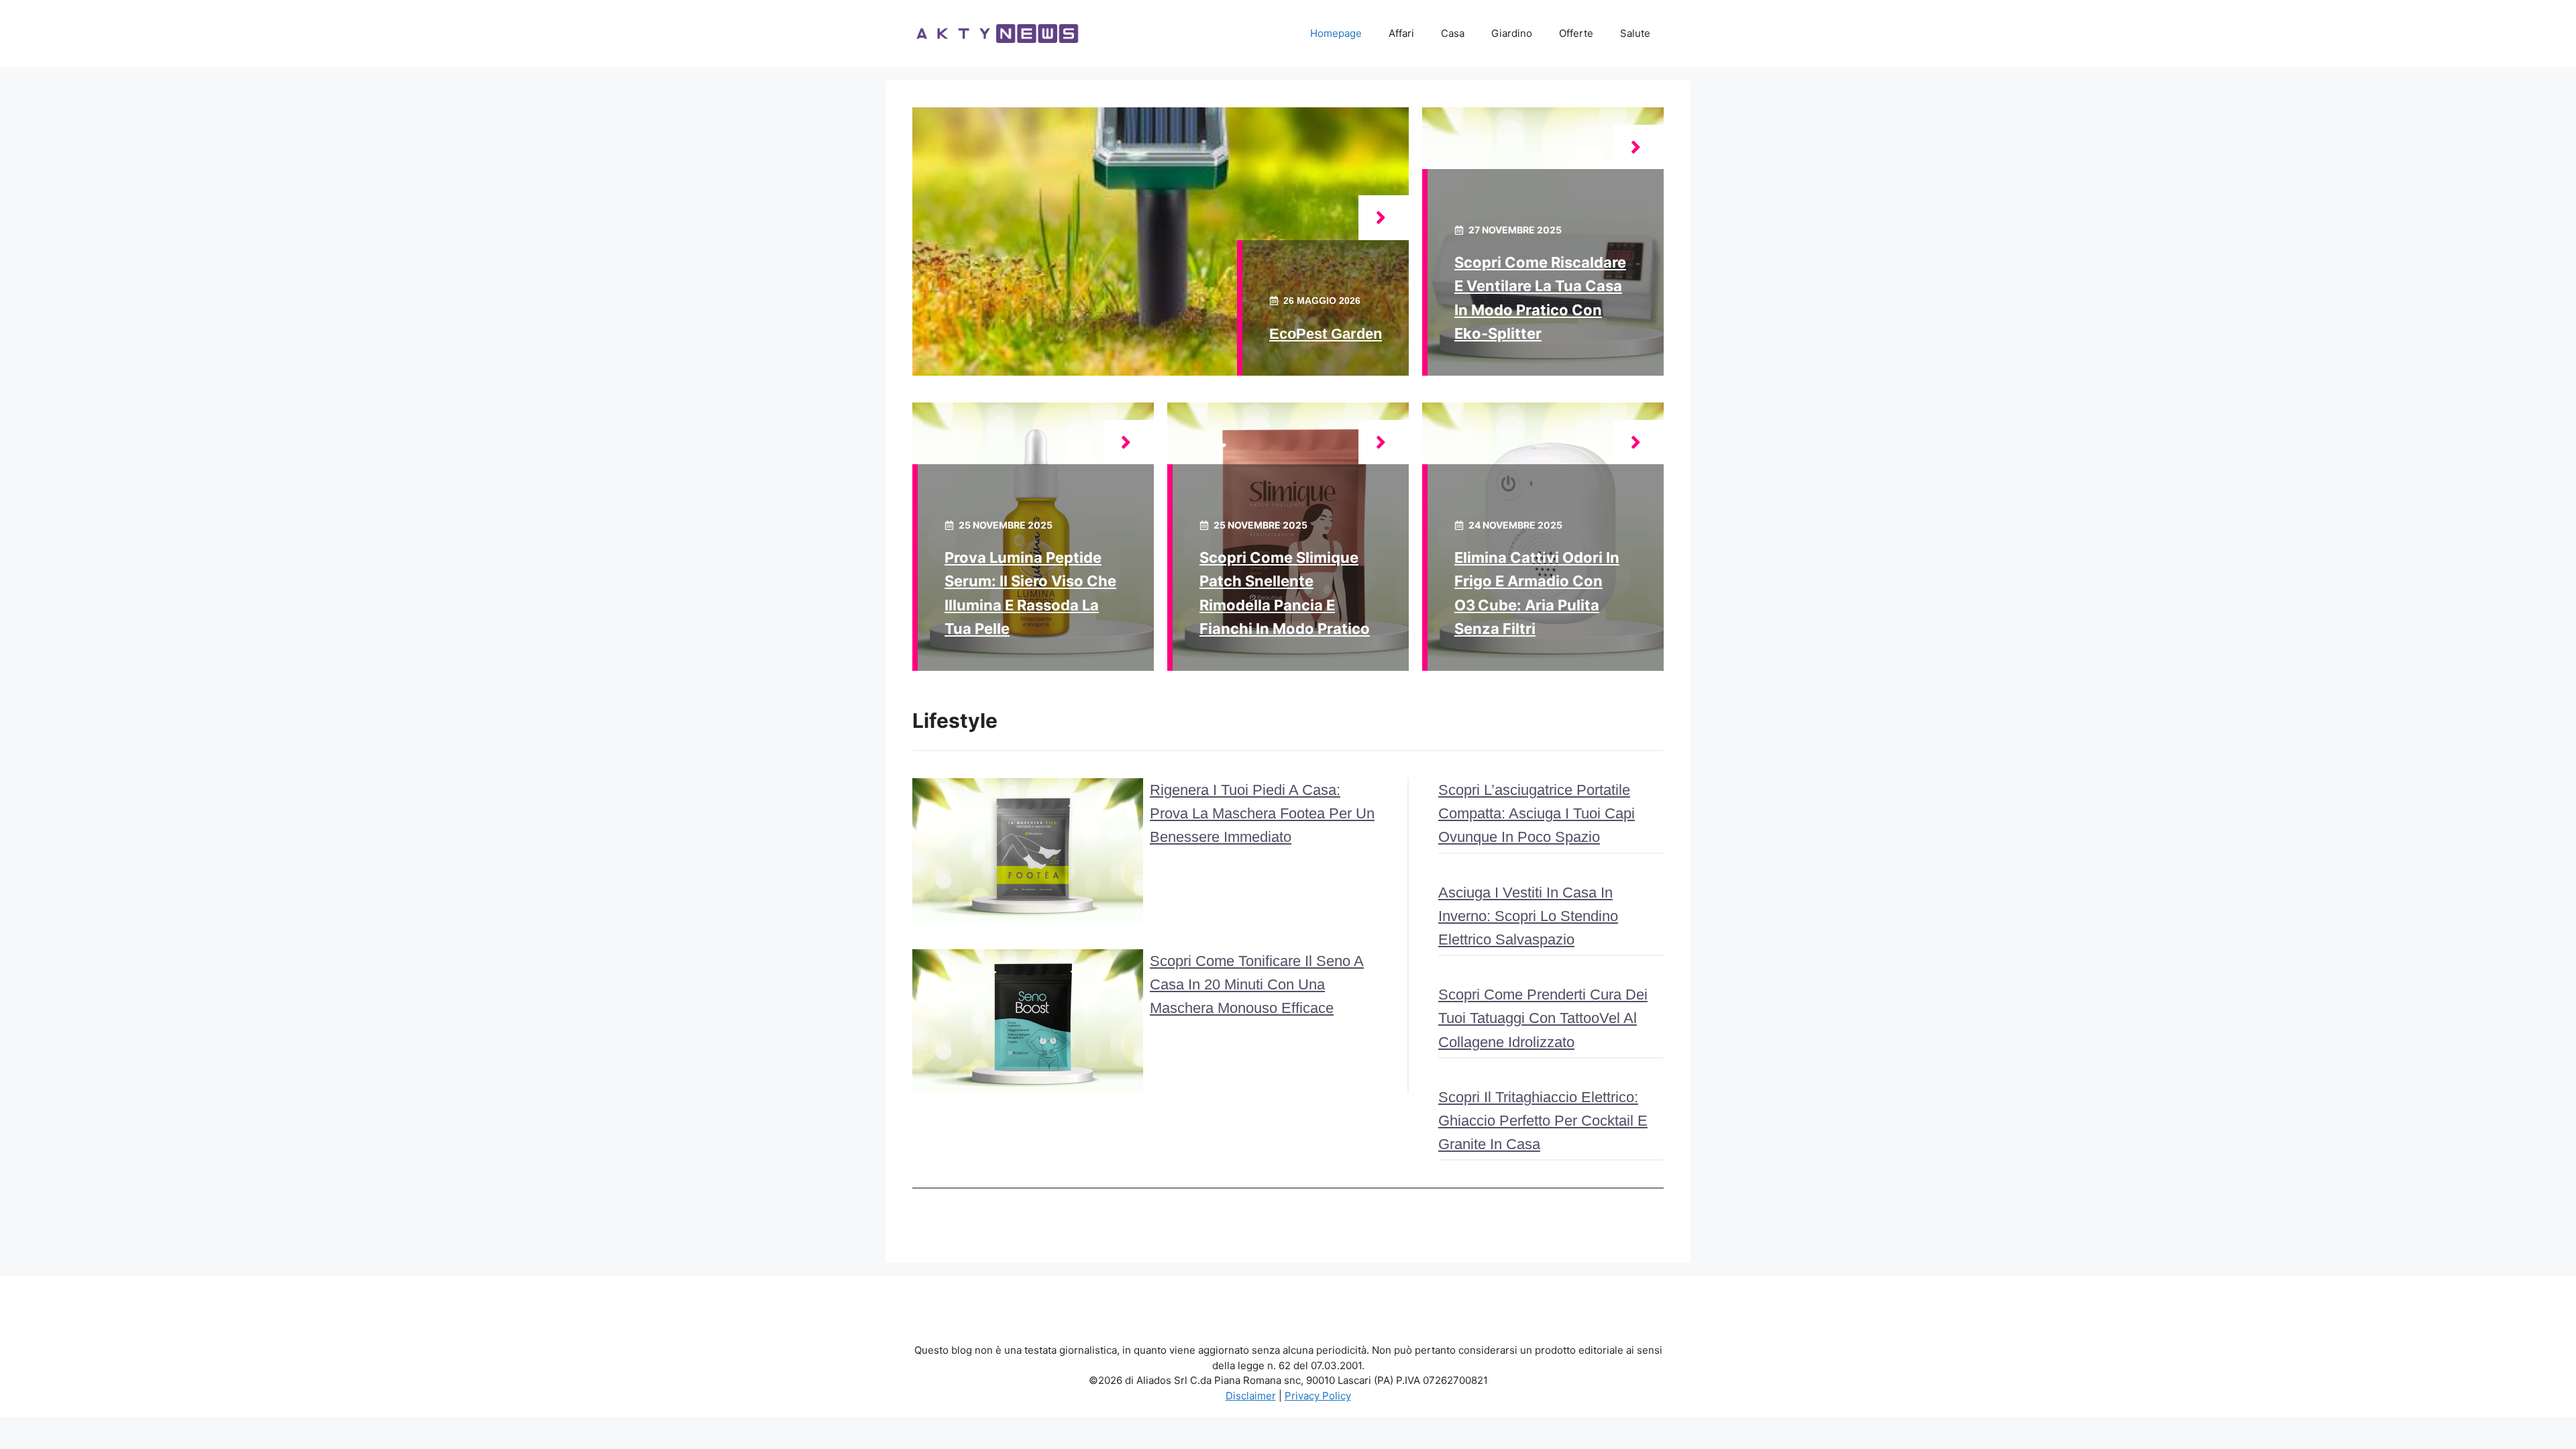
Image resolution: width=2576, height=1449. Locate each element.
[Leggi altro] (1384, 218)
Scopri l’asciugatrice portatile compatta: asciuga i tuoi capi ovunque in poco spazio (1537, 813)
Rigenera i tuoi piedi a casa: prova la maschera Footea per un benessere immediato (1262, 813)
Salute (1635, 33)
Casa (1453, 33)
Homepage (1336, 33)
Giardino (1512, 33)
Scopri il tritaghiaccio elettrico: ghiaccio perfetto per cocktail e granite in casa (1543, 1121)
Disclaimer (1251, 1396)
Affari (1401, 33)
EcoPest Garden (1326, 334)
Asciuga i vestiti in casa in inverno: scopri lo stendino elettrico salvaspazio (1528, 916)
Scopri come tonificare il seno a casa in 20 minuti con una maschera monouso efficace (1257, 984)
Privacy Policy (1318, 1396)
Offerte (1576, 33)
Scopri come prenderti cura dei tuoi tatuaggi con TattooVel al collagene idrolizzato (1543, 1018)
